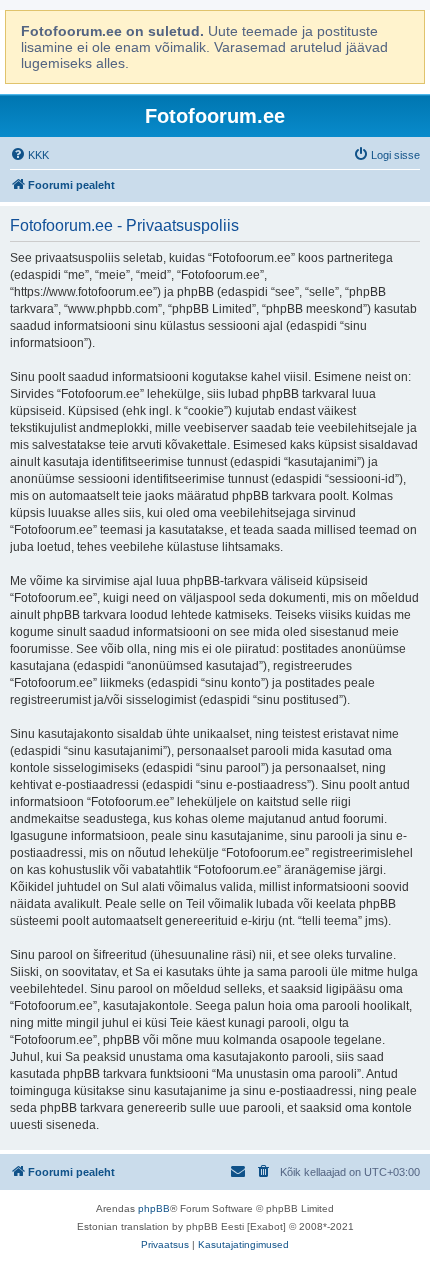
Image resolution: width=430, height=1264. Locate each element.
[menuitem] (29, 155)
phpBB (154, 1208)
